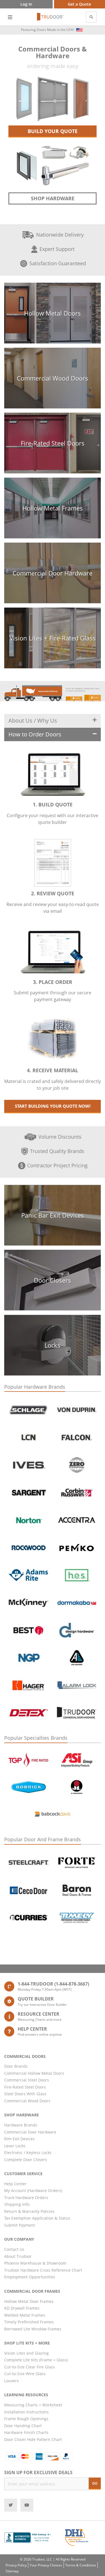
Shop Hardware (53, 198)
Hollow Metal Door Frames (29, 2301)
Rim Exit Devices (19, 2139)
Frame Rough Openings (26, 2419)
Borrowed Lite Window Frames (33, 2329)
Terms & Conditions (81, 2565)
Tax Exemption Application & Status (37, 2218)
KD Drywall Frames (22, 2308)
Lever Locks (15, 2146)
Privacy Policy (16, 2565)
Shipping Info (17, 2204)
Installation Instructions (26, 2412)
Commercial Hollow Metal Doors (34, 2073)
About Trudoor (18, 2256)
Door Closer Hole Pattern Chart (33, 2439)
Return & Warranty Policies (29, 2211)
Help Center (15, 2184)
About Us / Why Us (33, 721)
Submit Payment (20, 2225)
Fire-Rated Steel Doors (25, 2087)
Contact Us (14, 2249)
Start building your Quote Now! (53, 1106)
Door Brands (16, 2066)
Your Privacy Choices (46, 2565)
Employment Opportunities (30, 2277)
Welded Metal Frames (25, 2315)
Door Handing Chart (23, 2426)
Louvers (11, 2381)
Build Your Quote (53, 131)
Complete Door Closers (26, 2160)
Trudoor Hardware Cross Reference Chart (43, 2270)
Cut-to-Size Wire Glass (25, 2374)
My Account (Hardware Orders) (33, 2191)
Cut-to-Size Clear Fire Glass (30, 2367)
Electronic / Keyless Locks (28, 2153)
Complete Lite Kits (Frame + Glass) (36, 2360)
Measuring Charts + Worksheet (33, 2405)
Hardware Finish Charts (26, 2432)
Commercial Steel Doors (27, 2080)
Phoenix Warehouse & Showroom (35, 2263)
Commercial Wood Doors (27, 2101)
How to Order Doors (35, 734)
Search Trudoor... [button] (91, 17)
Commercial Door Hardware (30, 2132)
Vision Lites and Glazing (26, 2353)
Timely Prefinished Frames (29, 2322)
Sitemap (12, 2571)
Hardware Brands (21, 2125)
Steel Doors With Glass (25, 2094)
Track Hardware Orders (26, 2198)
